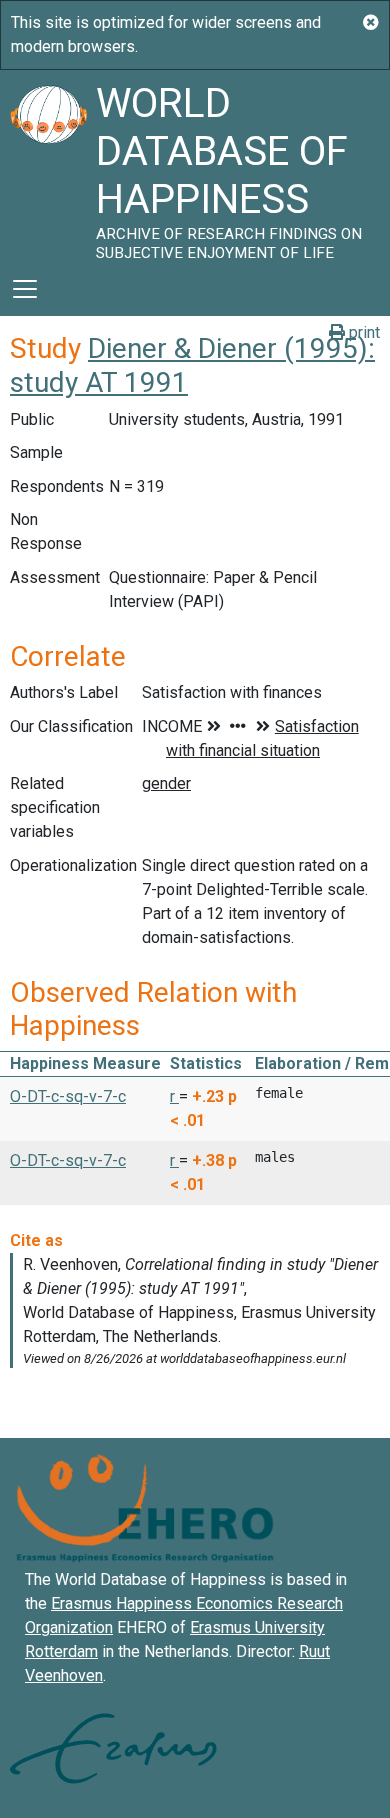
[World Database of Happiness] (48, 166)
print (362, 332)
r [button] (174, 1096)
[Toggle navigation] (25, 289)
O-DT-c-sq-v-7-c (68, 1096)
